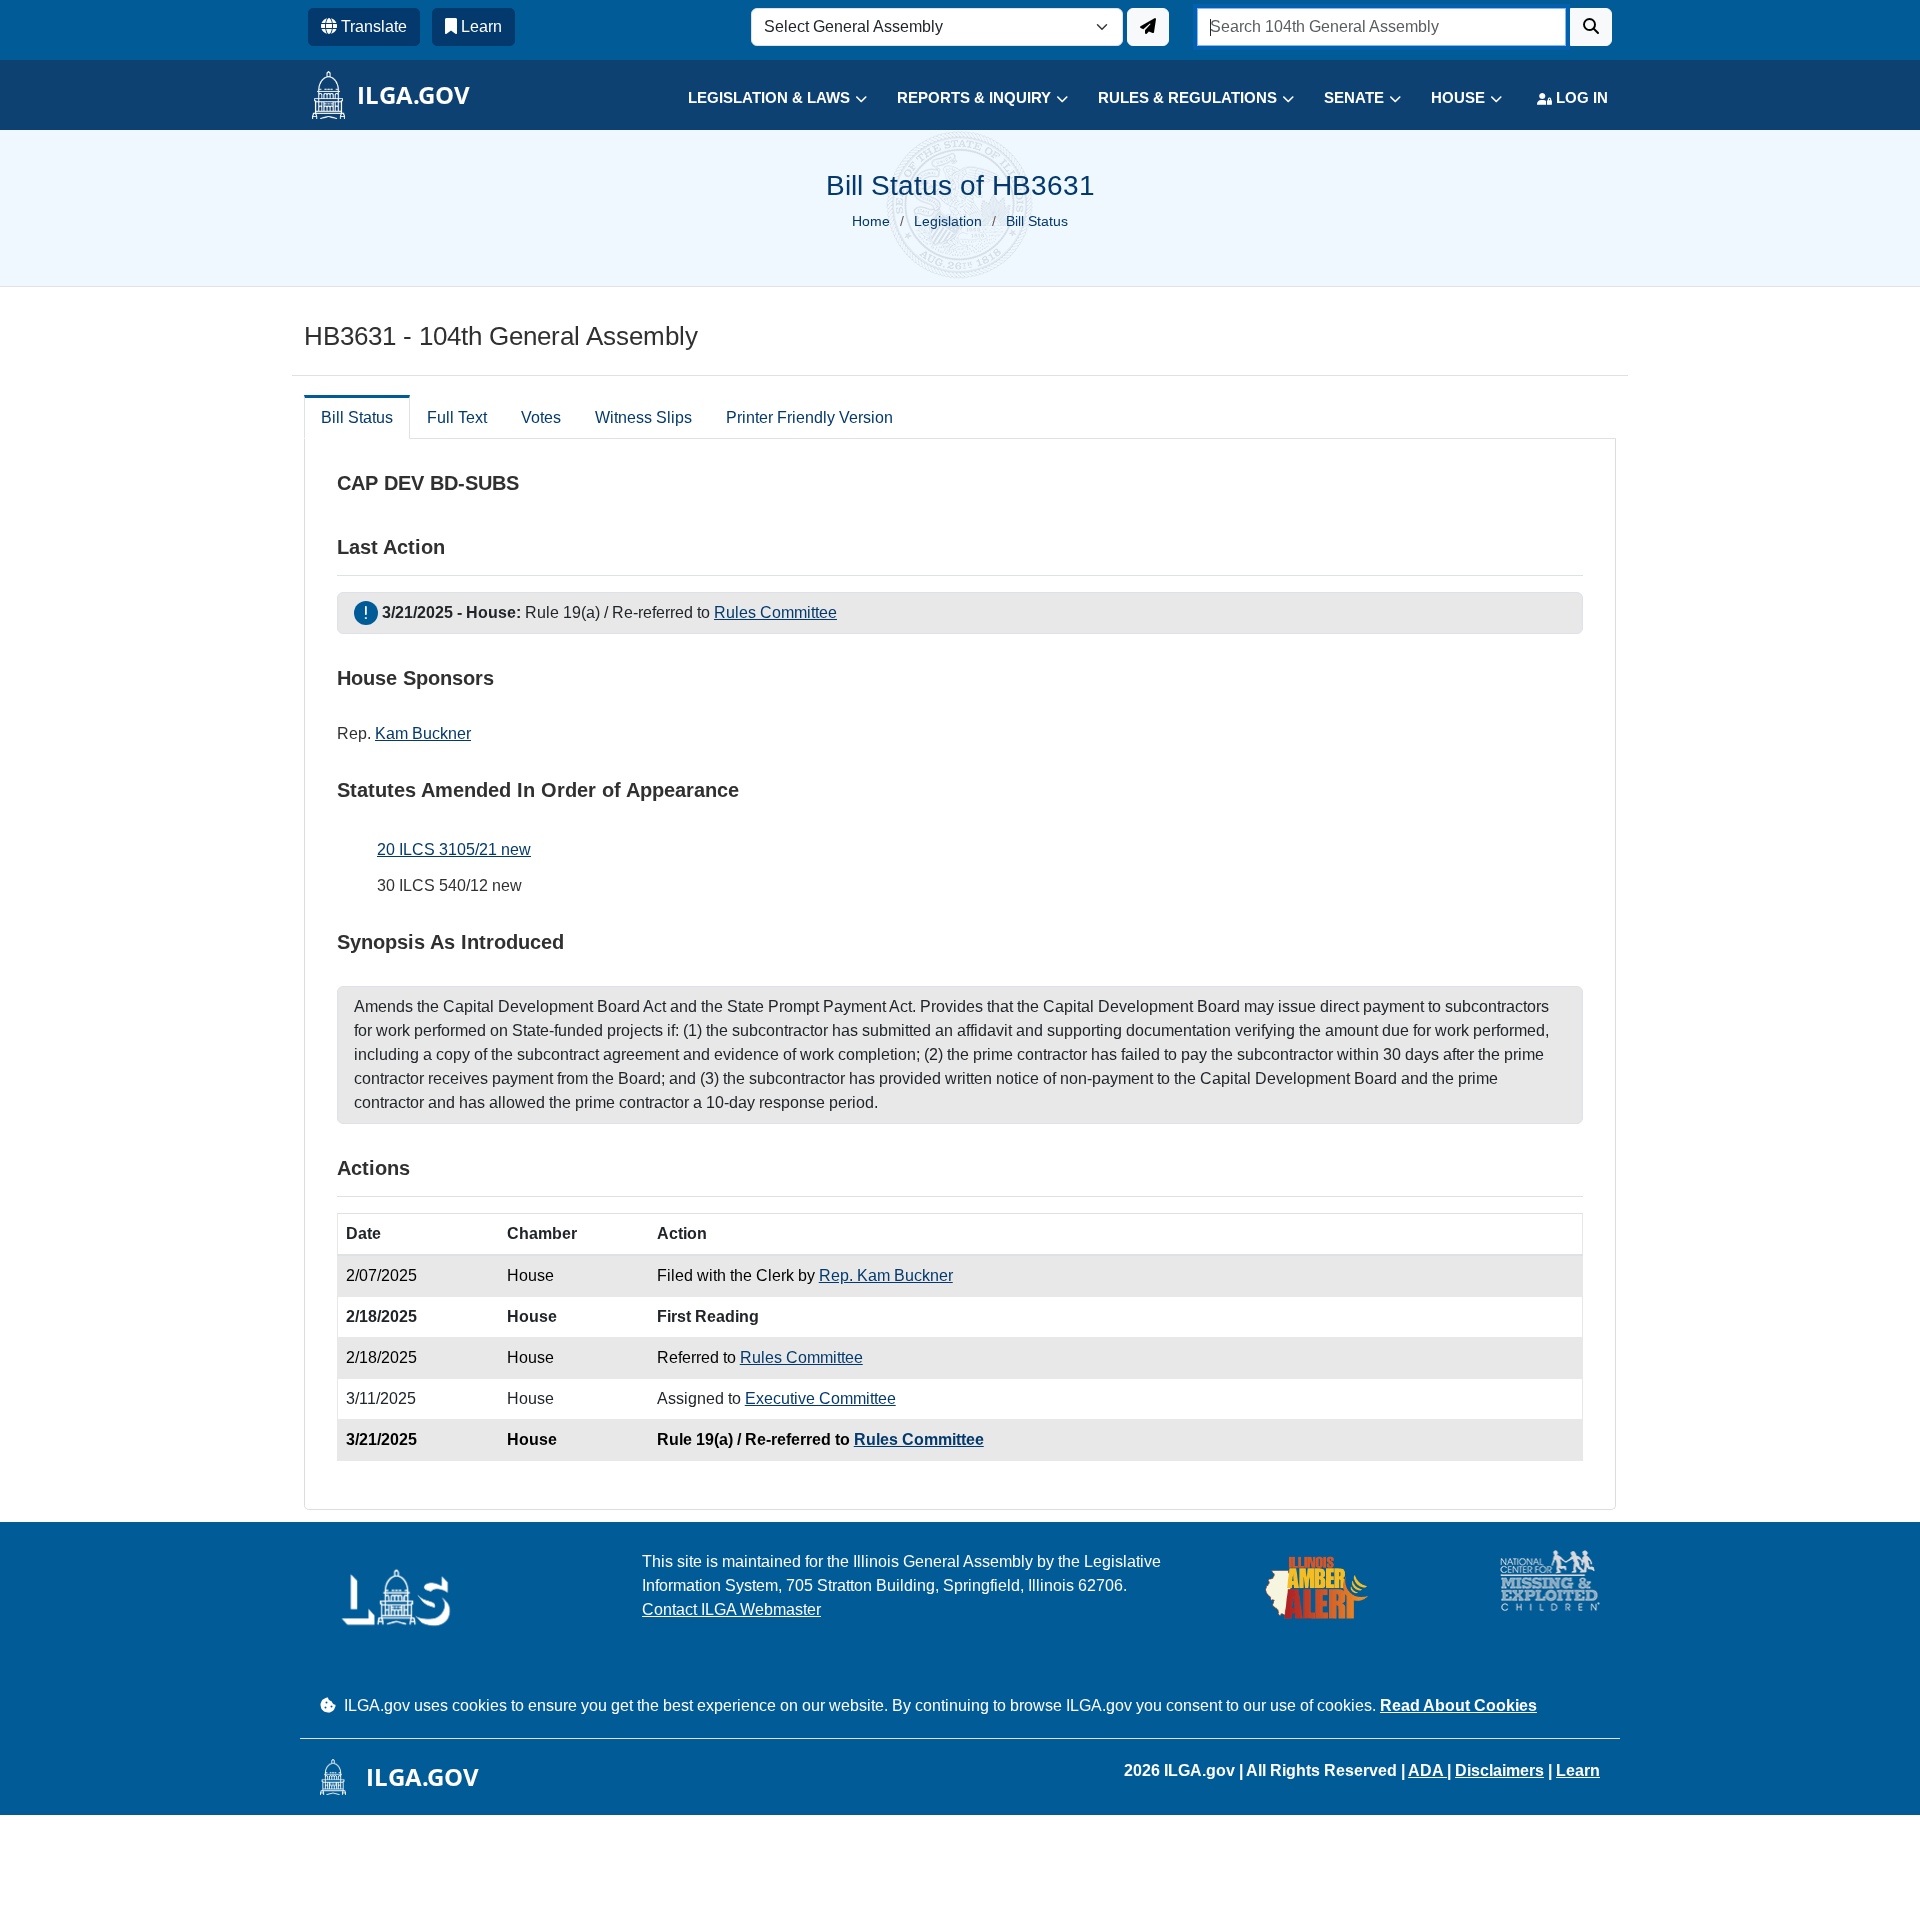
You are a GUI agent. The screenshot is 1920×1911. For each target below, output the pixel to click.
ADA (1427, 1770)
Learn (1578, 1770)
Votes (541, 417)
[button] (762, 98)
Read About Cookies (1458, 1705)
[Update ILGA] (1148, 27)
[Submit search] (1591, 27)
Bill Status (357, 417)
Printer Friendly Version (809, 417)
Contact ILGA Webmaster (731, 1609)
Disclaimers (1499, 1770)
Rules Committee (775, 612)
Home (871, 221)
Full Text (457, 417)
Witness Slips (643, 417)
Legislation (948, 221)
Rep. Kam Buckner (886, 1275)
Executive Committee (820, 1398)
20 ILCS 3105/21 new (454, 849)
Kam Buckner (423, 733)
